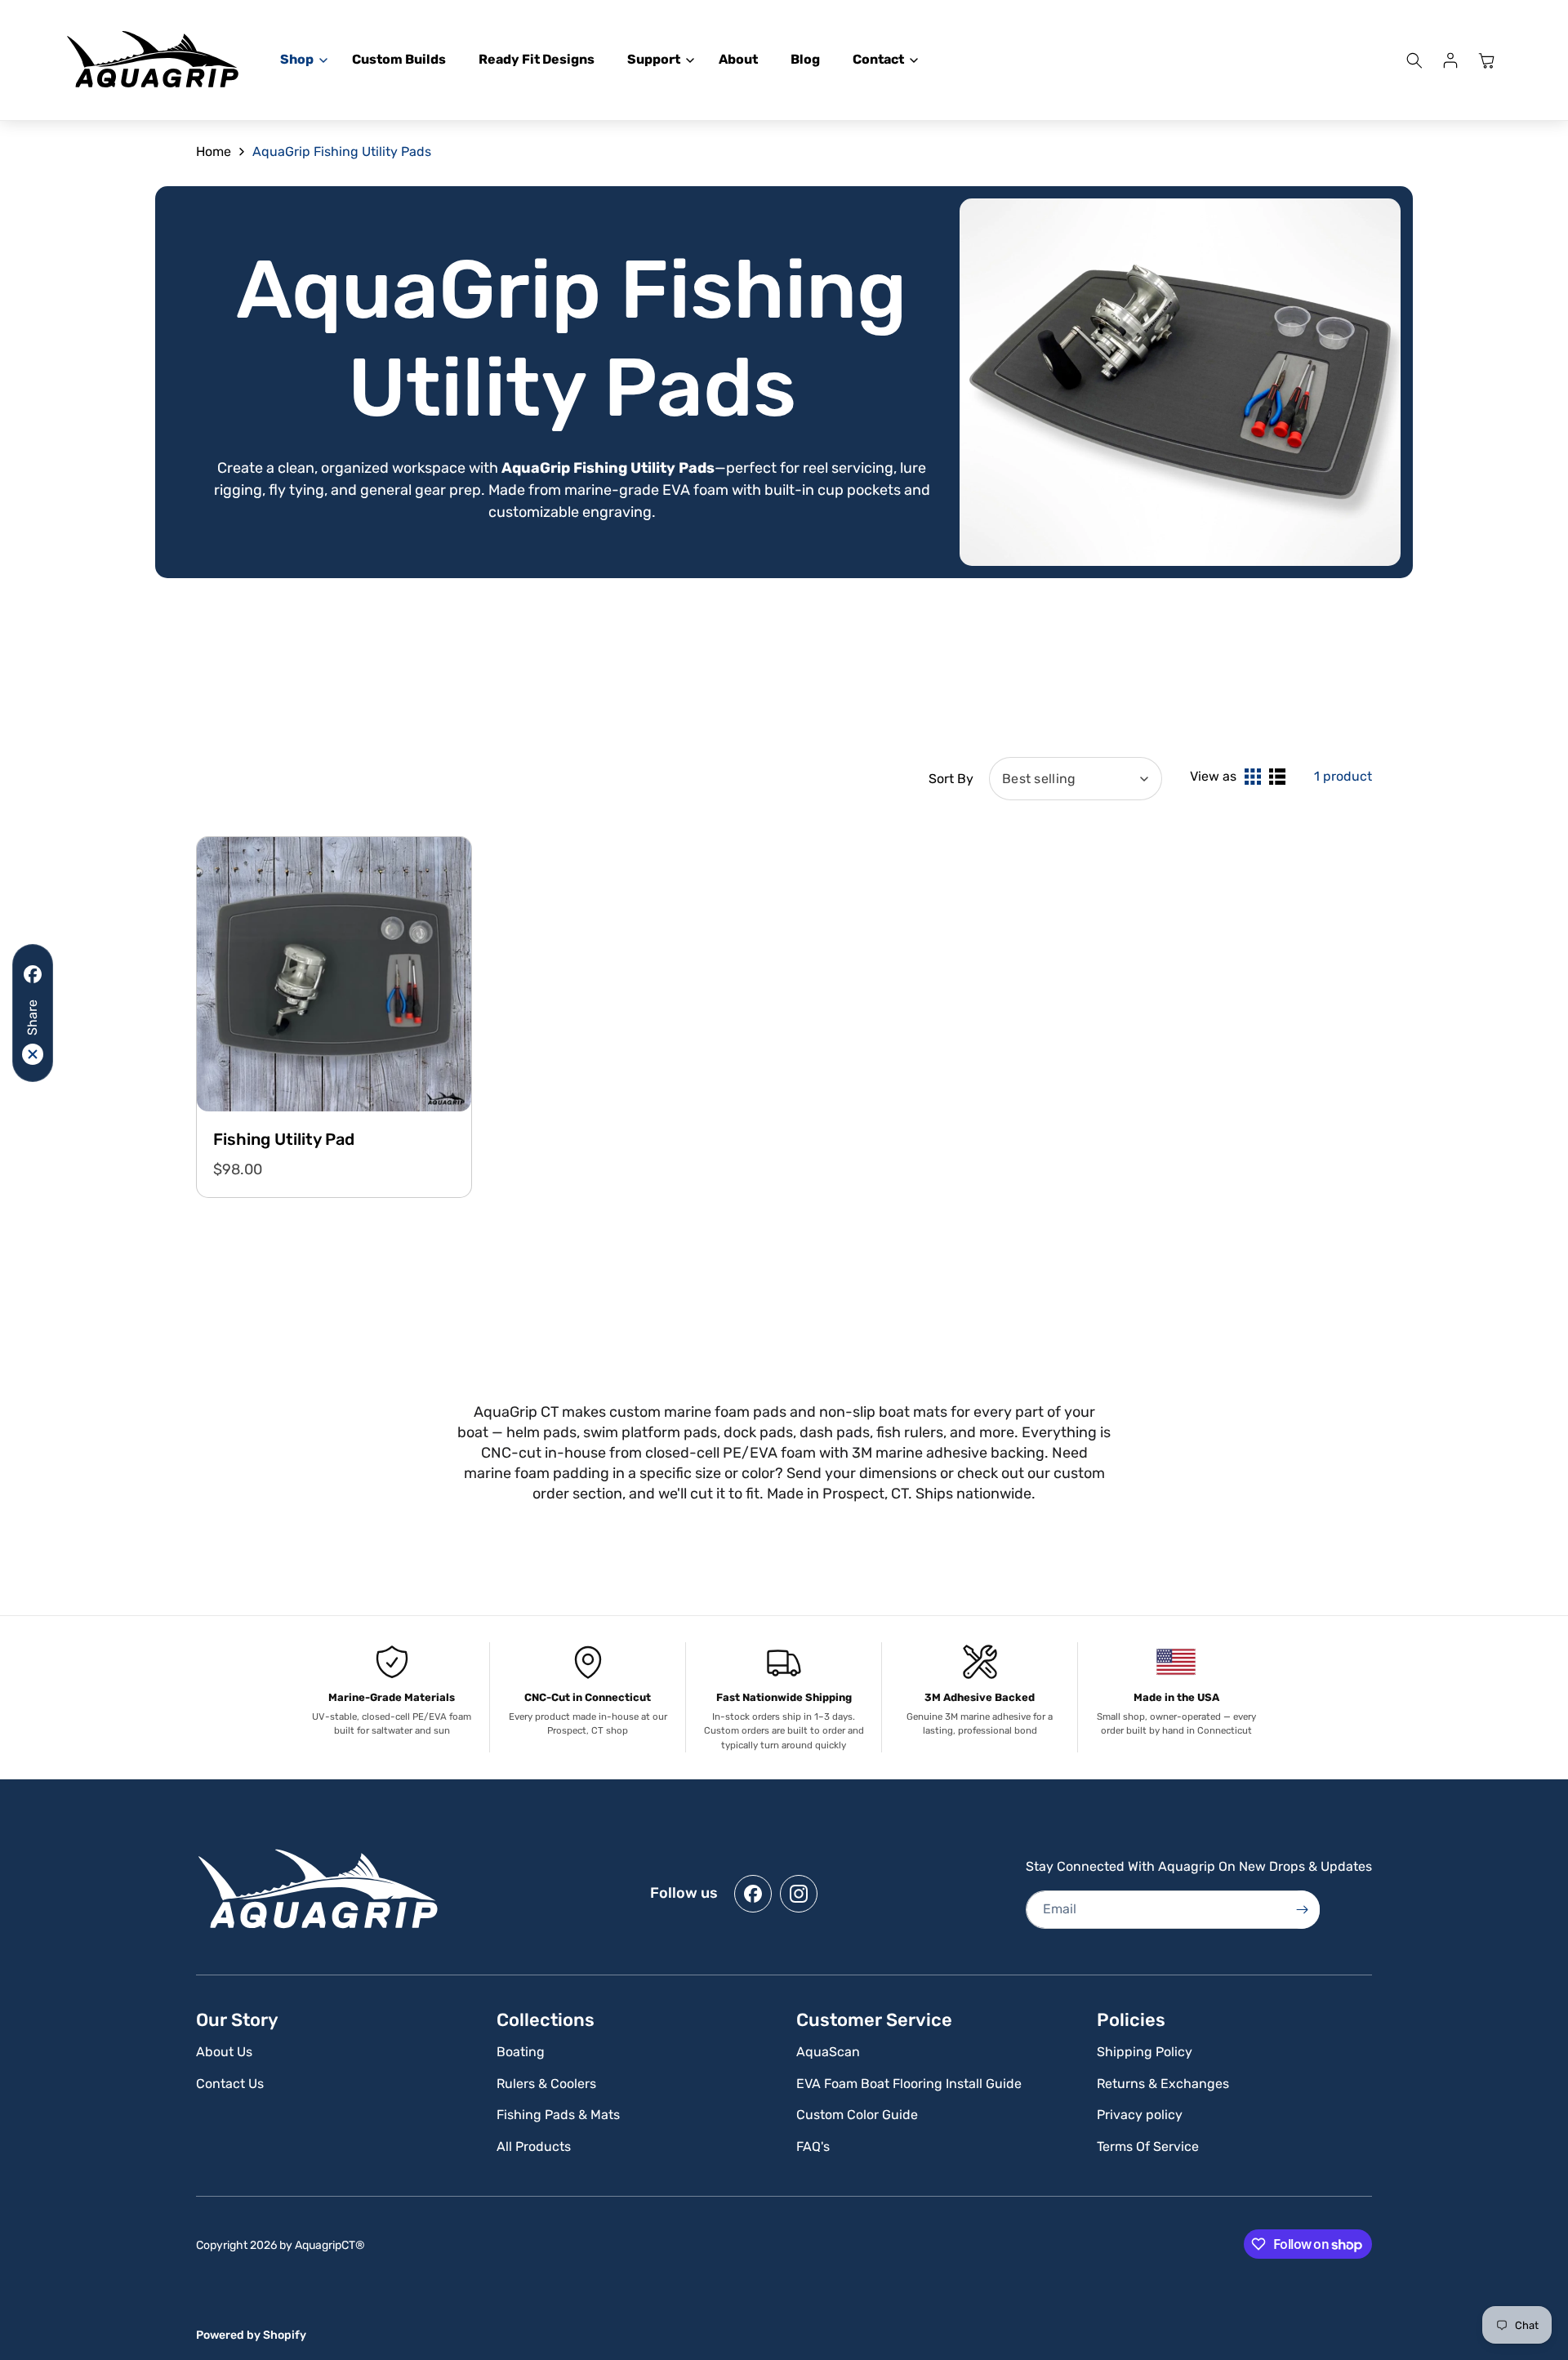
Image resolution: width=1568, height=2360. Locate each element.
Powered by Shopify (251, 2335)
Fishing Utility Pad (284, 1139)
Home (214, 151)
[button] (300, 60)
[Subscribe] (1302, 1910)
